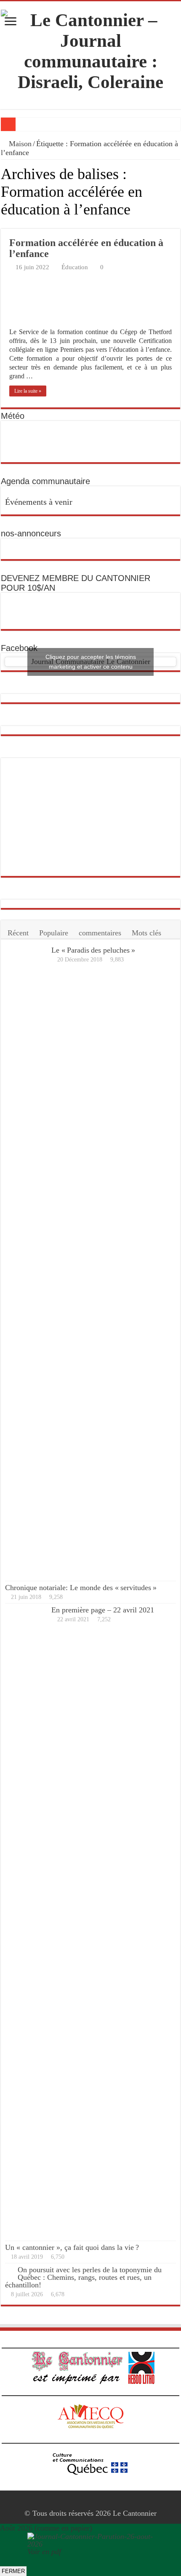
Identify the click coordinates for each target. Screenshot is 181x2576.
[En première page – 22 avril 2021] (26, 1922)
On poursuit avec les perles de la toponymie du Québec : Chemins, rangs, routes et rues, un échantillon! (83, 2277)
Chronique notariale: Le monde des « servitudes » (81, 1588)
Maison (19, 144)
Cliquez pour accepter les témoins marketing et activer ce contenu (91, 662)
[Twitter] (98, 2503)
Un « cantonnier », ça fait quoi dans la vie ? (72, 2247)
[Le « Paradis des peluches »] (26, 1262)
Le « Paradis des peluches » (93, 950)
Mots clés (146, 933)
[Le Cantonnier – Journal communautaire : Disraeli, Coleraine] (90, 49)
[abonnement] (178, 224)
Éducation (75, 267)
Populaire (54, 933)
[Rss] (82, 2503)
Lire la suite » (28, 391)
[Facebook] (90, 2503)
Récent (18, 933)
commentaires (100, 933)
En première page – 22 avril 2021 (103, 1610)
